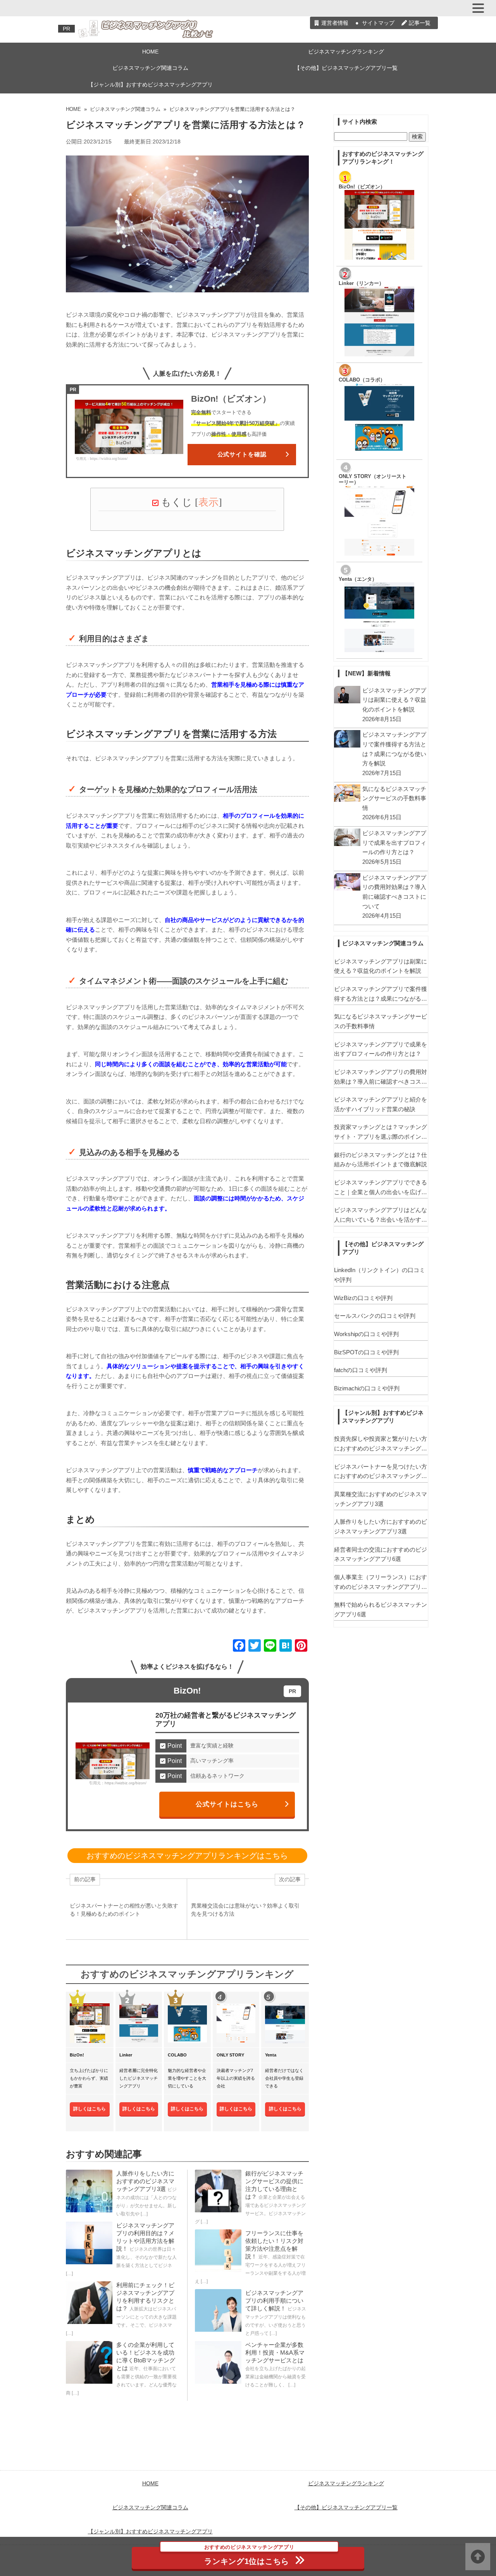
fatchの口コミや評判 (361, 1370)
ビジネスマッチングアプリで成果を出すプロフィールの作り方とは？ (381, 1049)
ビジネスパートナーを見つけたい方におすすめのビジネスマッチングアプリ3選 (381, 1472)
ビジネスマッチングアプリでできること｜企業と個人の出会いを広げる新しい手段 (381, 1188)
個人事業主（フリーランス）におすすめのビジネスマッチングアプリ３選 (381, 1583)
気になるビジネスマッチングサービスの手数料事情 (381, 1021)
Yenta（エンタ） (358, 579)
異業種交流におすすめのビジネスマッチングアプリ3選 (381, 1499)
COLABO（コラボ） (362, 380)
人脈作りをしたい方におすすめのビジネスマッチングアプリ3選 (145, 2181)
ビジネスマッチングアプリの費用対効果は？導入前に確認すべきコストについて (381, 1077)
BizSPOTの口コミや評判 (366, 1352)
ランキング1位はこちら (249, 2556)
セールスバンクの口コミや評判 (375, 1316)
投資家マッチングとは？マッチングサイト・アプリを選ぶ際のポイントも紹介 (381, 1133)
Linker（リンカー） (361, 283)
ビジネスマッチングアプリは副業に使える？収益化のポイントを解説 (381, 966)
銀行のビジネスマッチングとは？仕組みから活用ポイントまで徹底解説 (381, 1160)
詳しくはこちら (90, 2109)
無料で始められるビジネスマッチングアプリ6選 (381, 1609)
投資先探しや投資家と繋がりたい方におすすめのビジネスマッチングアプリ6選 (381, 1444)
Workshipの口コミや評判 (366, 1334)
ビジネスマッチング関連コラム (150, 68)
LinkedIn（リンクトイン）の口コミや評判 (380, 1275)
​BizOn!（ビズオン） (362, 187)
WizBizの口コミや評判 (363, 1298)
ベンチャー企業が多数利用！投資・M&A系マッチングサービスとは (275, 2352)
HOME (150, 52)
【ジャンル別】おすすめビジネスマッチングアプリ (150, 85)
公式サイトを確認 (242, 454)
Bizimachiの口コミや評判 (367, 1388)
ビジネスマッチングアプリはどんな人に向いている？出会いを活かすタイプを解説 (381, 1215)
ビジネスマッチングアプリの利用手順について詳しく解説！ (274, 2301)
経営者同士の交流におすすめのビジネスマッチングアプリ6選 (381, 1554)
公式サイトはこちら (227, 1804)
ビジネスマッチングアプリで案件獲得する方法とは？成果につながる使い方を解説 (381, 994)
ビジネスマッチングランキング (346, 52)
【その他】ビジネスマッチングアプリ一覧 (346, 68)
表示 (208, 502)
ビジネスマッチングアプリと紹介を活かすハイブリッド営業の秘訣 (381, 1104)
